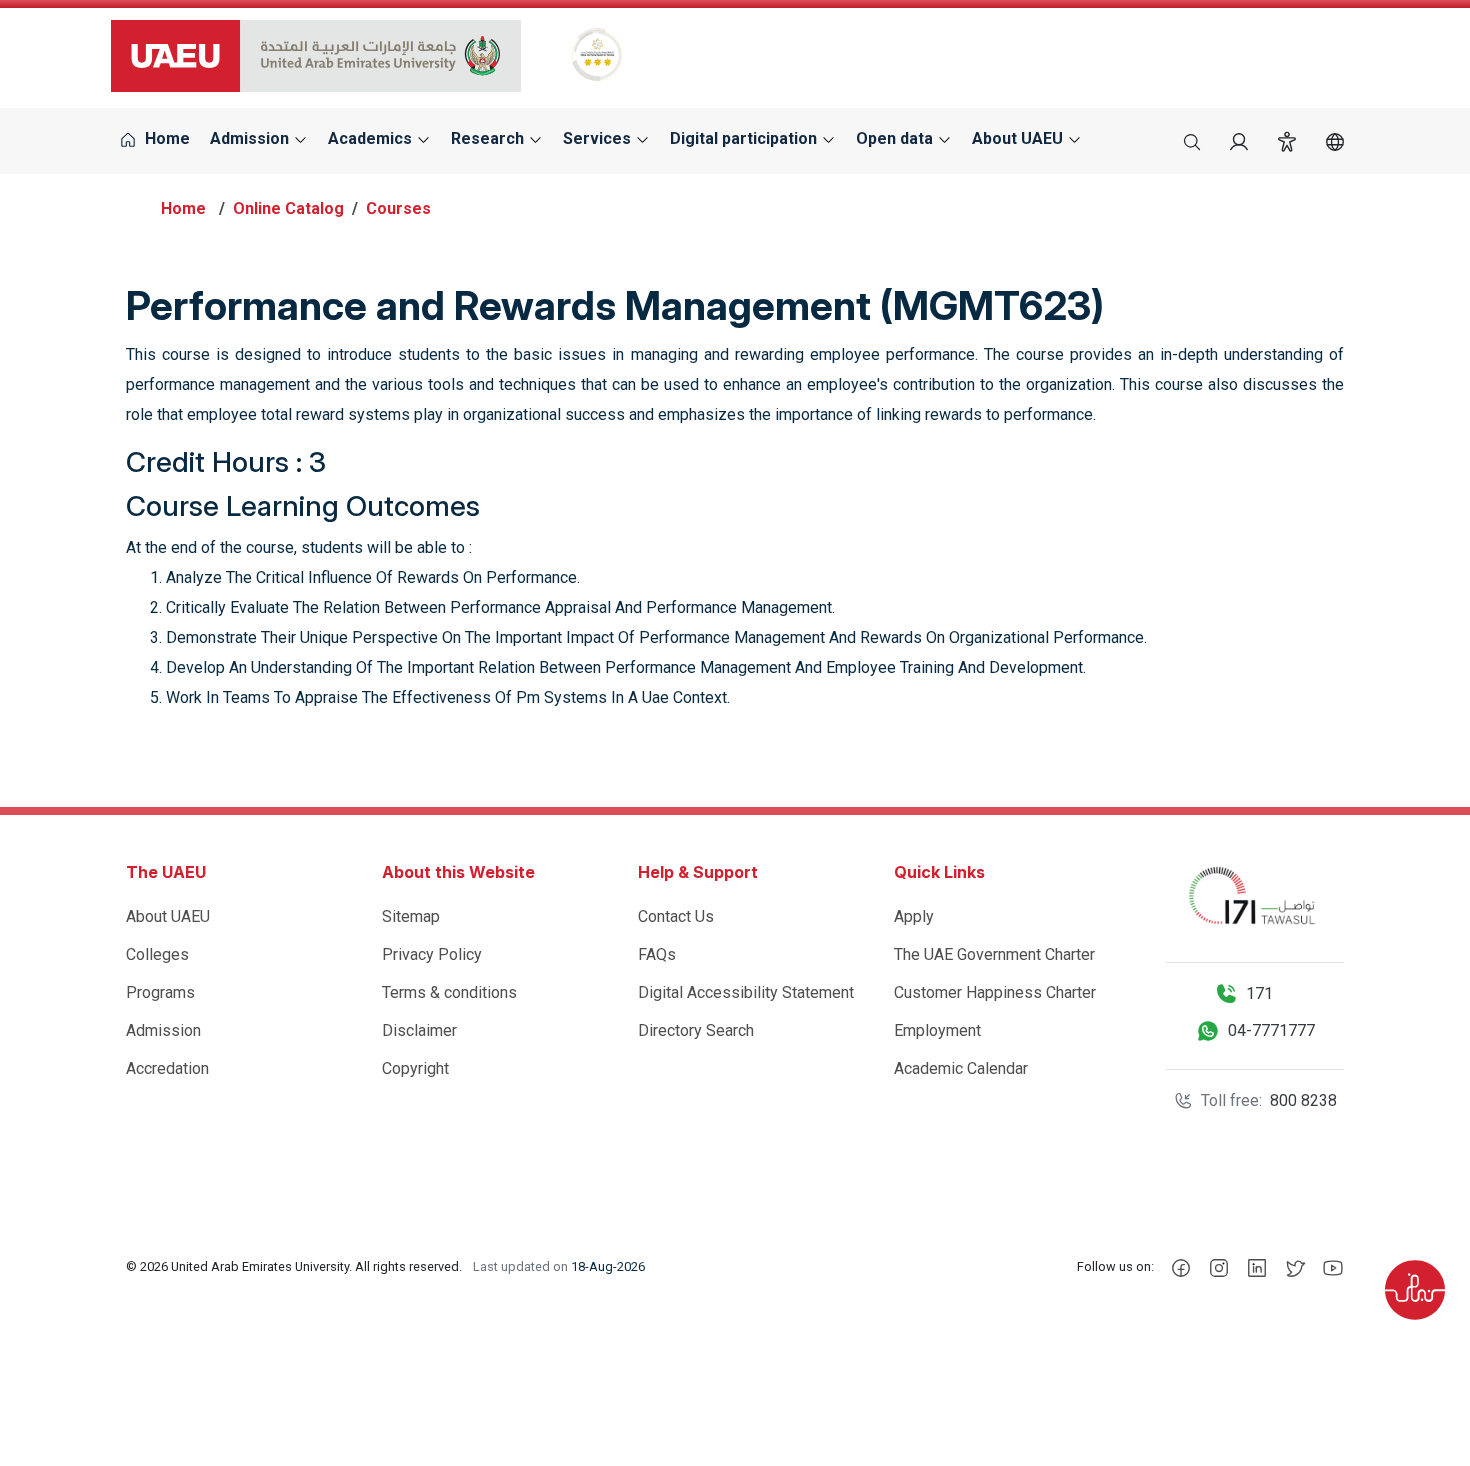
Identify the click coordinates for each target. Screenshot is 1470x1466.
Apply (914, 916)
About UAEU (168, 916)
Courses (398, 208)
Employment (937, 1030)
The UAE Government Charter (994, 954)
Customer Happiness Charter (995, 992)
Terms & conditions (449, 992)
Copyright (415, 1068)
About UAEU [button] (1019, 138)
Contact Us (676, 916)
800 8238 (1303, 1100)
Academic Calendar (961, 1068)
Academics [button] (372, 138)
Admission (163, 1030)
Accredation (167, 1068)
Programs (160, 992)
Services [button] (599, 138)
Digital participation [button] (745, 138)
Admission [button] (251, 138)
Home (165, 138)
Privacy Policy (432, 954)
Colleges (157, 954)
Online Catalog (288, 208)
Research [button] (489, 138)
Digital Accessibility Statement (746, 992)
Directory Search (696, 1030)
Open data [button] (896, 138)
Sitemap (411, 916)
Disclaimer (419, 1030)
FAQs (657, 954)
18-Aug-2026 (608, 1266)
